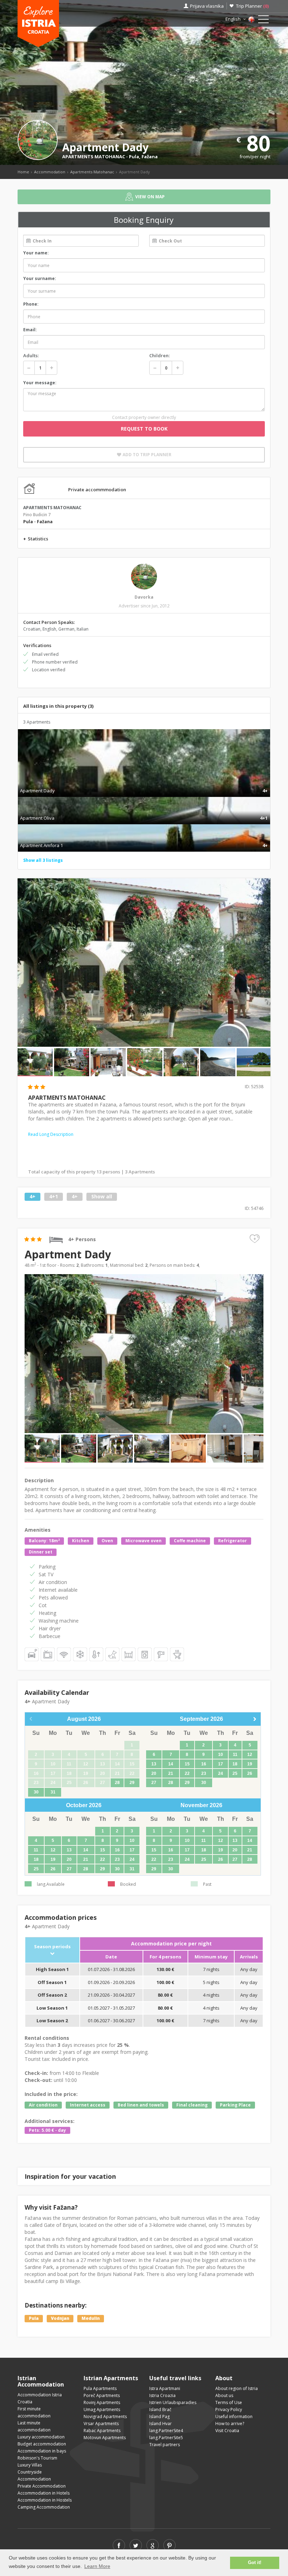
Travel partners (165, 2445)
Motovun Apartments (105, 2438)
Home (23, 172)
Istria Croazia (162, 2395)
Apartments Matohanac (92, 172)
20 (154, 1773)
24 (221, 1773)
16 (204, 1764)
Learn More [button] (97, 2566)
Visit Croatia (227, 2431)
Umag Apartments (102, 2409)
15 (187, 1764)
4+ (32, 1196)
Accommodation (50, 172)
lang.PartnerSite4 (166, 2431)
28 (117, 1783)
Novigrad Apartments (105, 2417)
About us (224, 2395)
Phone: (31, 304)
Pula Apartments (100, 2388)
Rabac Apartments (102, 2431)
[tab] (144, 783)
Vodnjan (60, 2318)
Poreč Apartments (102, 2395)
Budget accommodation (42, 2444)
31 (53, 1792)
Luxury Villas (30, 2465)
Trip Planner (252, 6)
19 (250, 1764)
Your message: (40, 383)
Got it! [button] (255, 2563)
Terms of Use (229, 2402)
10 (221, 1755)
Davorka (144, 597)
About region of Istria (237, 2388)
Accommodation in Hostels (45, 2500)
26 (250, 1773)
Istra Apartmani (165, 2388)
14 (171, 1764)
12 (250, 1755)
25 (235, 1773)
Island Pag (159, 2417)
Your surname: (40, 278)
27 (154, 1783)
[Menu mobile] (263, 21)
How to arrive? (230, 2424)
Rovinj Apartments (102, 2402)
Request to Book (144, 429)
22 (187, 1773)
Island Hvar (161, 2424)
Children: (159, 355)
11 (235, 1755)
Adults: (31, 355)
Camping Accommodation (44, 2507)
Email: (30, 330)
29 (132, 1783)
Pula (134, 157)
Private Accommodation (42, 2486)
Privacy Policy (229, 2409)
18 (235, 1764)
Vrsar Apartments (101, 2424)
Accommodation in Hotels (44, 2493)
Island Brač (160, 2409)
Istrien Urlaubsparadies (173, 2402)
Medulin (91, 2318)
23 (204, 1773)
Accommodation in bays (42, 2451)
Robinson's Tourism (37, 2458)
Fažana (150, 157)
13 (154, 1764)
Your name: (36, 253)
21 (171, 1773)
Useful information (234, 2417)
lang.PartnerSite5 (166, 2438)
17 (221, 1764)
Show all (102, 1196)
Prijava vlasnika (207, 6)
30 (36, 1792)
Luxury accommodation (41, 2437)
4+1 (54, 1196)
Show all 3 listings (43, 860)
